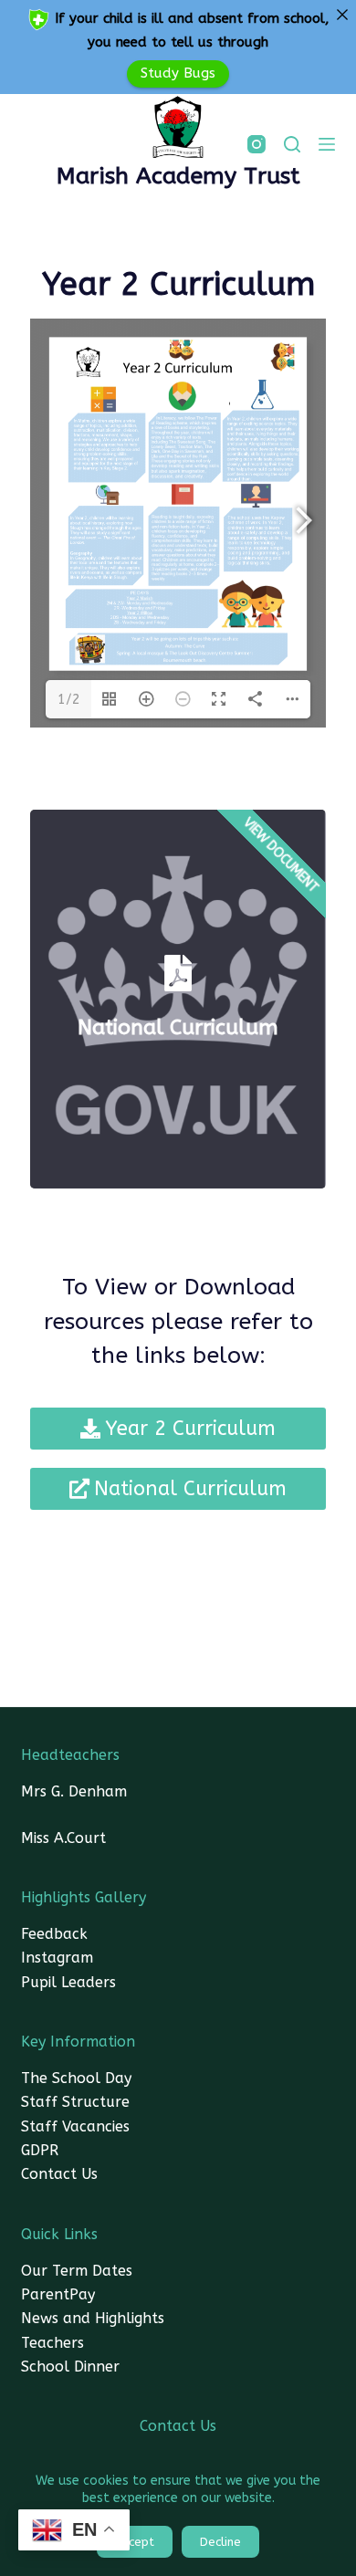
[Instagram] (257, 144)
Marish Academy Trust (178, 176)
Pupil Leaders (68, 1982)
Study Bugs (178, 73)
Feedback (54, 1934)
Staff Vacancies (75, 2126)
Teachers (52, 2343)
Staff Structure (75, 2102)
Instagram (57, 1958)
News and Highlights (93, 2318)
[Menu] (327, 144)
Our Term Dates (77, 2271)
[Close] (342, 14)
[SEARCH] (292, 144)
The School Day (76, 2078)
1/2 (69, 699)
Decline (220, 2542)
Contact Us (59, 2174)
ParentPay (58, 2294)
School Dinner (70, 2367)
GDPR (40, 2150)
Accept (135, 2542)
